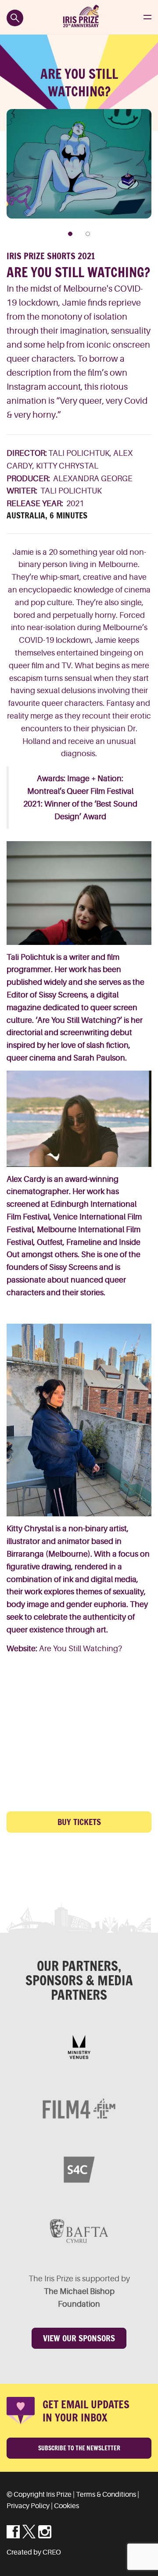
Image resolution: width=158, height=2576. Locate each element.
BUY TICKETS (79, 1822)
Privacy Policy (28, 2506)
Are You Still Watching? (81, 1649)
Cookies (66, 2506)
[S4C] (79, 2170)
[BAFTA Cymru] (79, 2231)
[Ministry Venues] (79, 2047)
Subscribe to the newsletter (79, 2448)
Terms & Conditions (106, 2495)
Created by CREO (34, 2552)
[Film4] (79, 2108)
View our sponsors (79, 2338)
